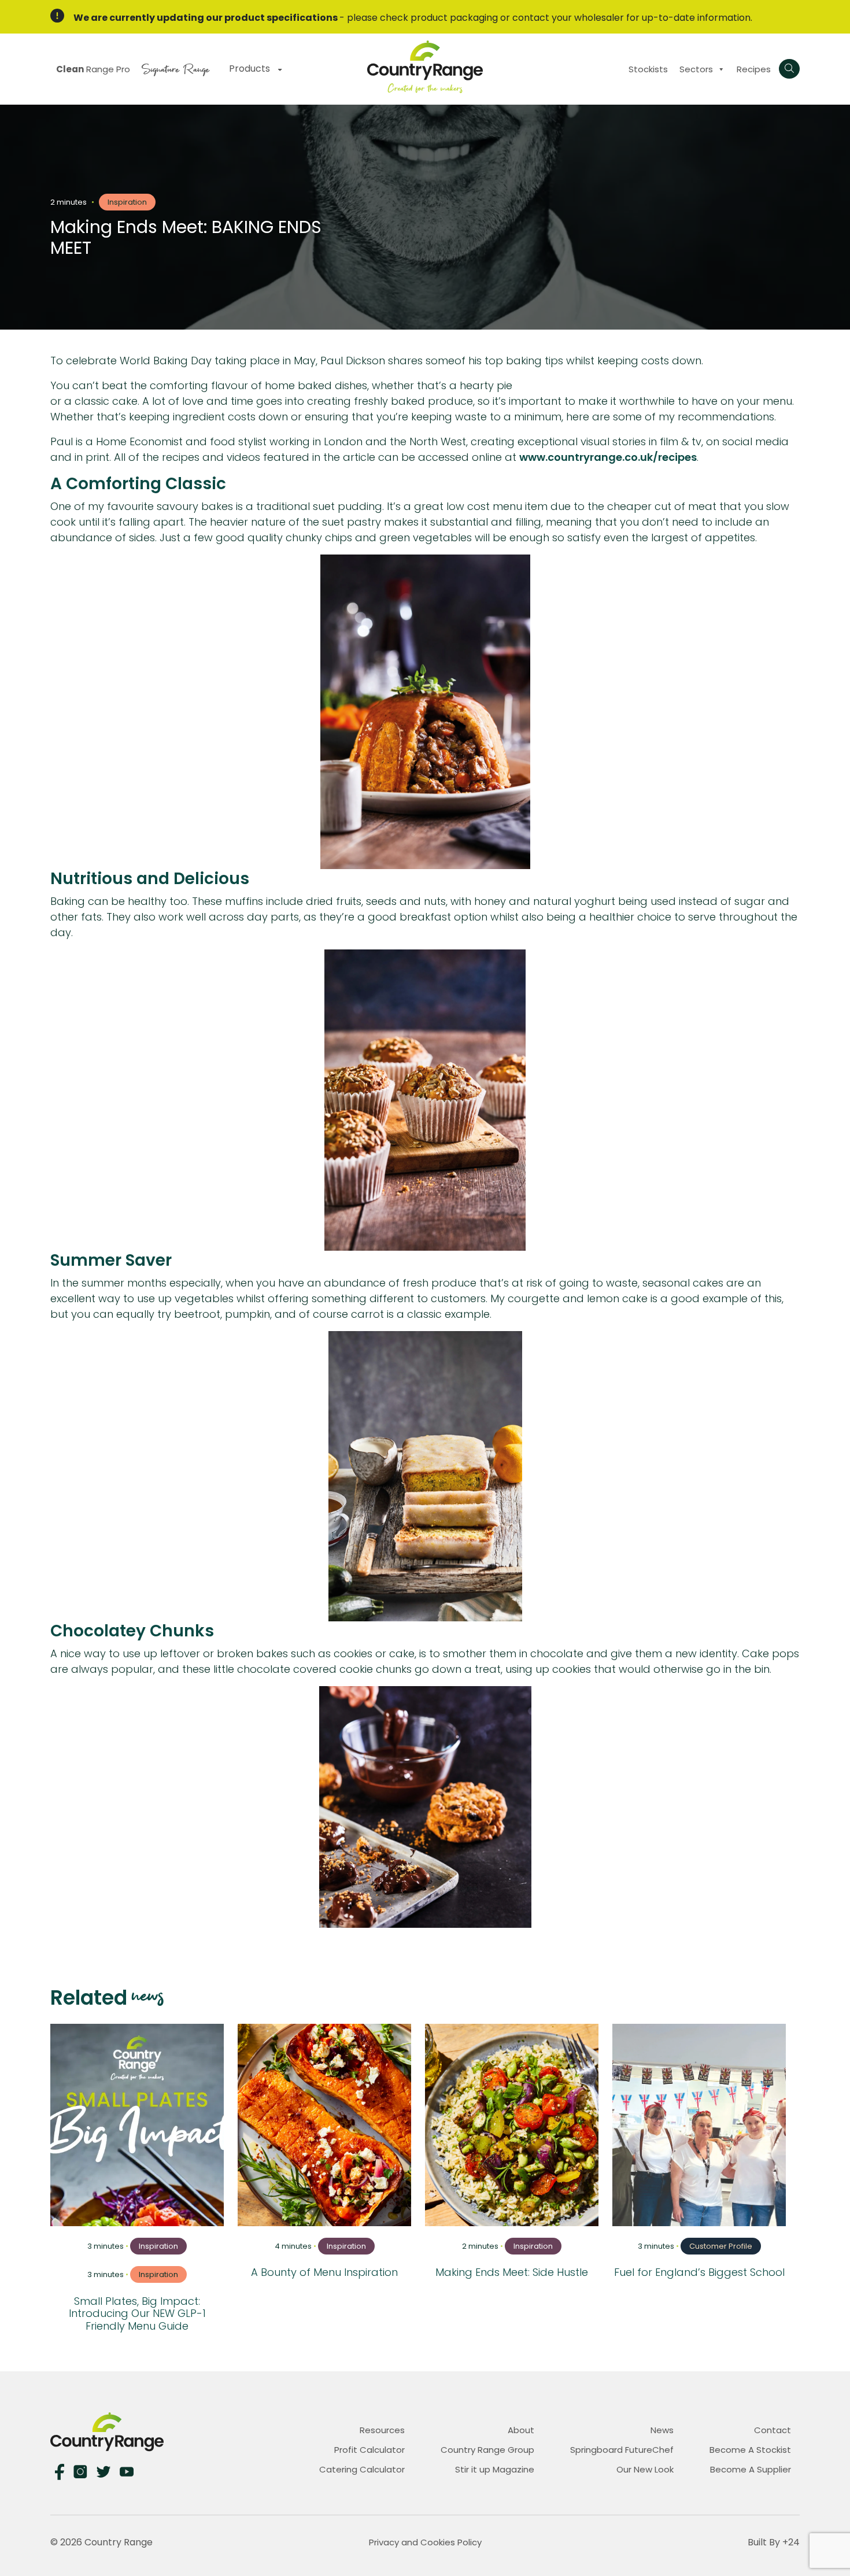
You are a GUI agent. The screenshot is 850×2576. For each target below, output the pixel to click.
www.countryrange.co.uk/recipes (608, 457)
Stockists (648, 69)
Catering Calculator (362, 2469)
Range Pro (93, 69)
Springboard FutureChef (622, 2450)
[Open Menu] (789, 69)
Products (251, 69)
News (662, 2430)
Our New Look (645, 2469)
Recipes (754, 69)
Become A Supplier (751, 2469)
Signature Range (175, 68)
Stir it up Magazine (495, 2469)
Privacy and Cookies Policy (425, 2542)
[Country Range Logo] (425, 66)
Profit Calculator (369, 2450)
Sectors (696, 69)
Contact (773, 2430)
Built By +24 (774, 2542)
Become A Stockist (750, 2450)
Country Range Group (487, 2450)
